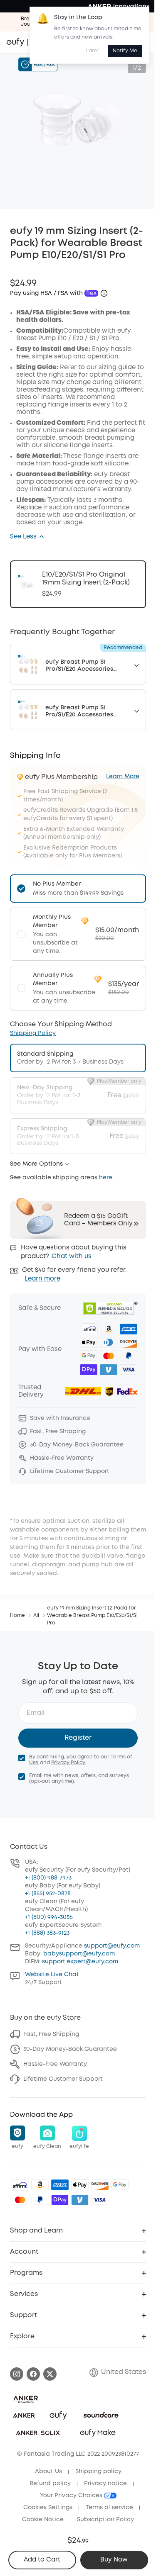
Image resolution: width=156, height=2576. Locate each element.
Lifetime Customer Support (63, 2079)
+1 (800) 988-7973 (48, 1878)
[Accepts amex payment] (60, 2185)
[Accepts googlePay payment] (120, 2185)
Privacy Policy (68, 1763)
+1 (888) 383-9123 (47, 1933)
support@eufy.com (112, 1946)
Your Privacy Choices (72, 2496)
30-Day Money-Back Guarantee (70, 2049)
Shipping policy (98, 2471)
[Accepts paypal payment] (40, 2200)
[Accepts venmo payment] (80, 2200)
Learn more (42, 1279)
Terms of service (109, 2508)
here (106, 1178)
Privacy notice (105, 2483)
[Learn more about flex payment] (104, 293)
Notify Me (125, 51)
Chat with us (72, 1256)
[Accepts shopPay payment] (60, 2200)
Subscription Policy (105, 2520)
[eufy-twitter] (50, 2374)
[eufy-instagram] (17, 2374)
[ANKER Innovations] (119, 6)
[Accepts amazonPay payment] (40, 2185)
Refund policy (50, 2483)
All (36, 1615)
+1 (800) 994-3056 (49, 1917)
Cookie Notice (43, 2520)
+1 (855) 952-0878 (48, 1894)
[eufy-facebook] (33, 2374)
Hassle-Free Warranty (55, 2064)
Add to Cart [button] (42, 2560)
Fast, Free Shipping (51, 2034)
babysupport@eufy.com (79, 1954)
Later (93, 51)
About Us (48, 2471)
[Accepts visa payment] (100, 2200)
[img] (20, 2185)
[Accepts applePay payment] (80, 2185)
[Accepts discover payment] (100, 2185)
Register (78, 1738)
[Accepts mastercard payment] (20, 2200)
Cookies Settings (48, 2508)
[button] (27, 537)
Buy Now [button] (114, 2560)
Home (17, 1615)
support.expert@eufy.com (80, 1962)
